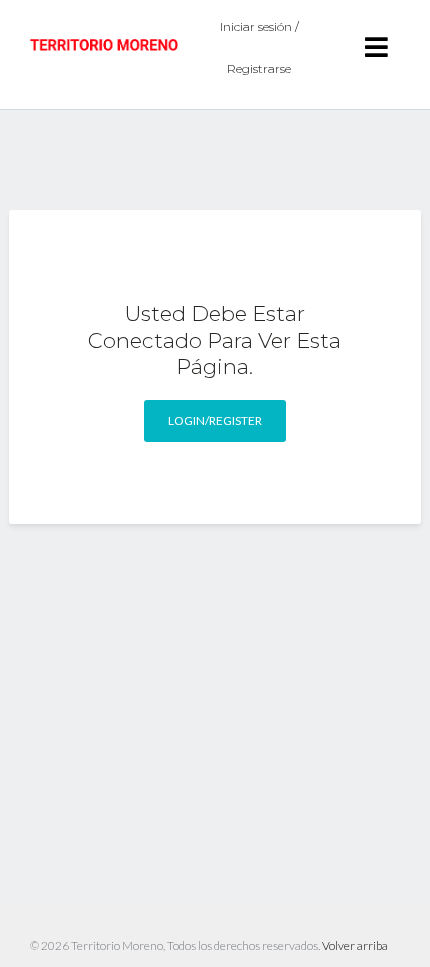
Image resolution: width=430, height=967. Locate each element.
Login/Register (215, 420)
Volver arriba (355, 945)
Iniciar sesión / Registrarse (259, 47)
